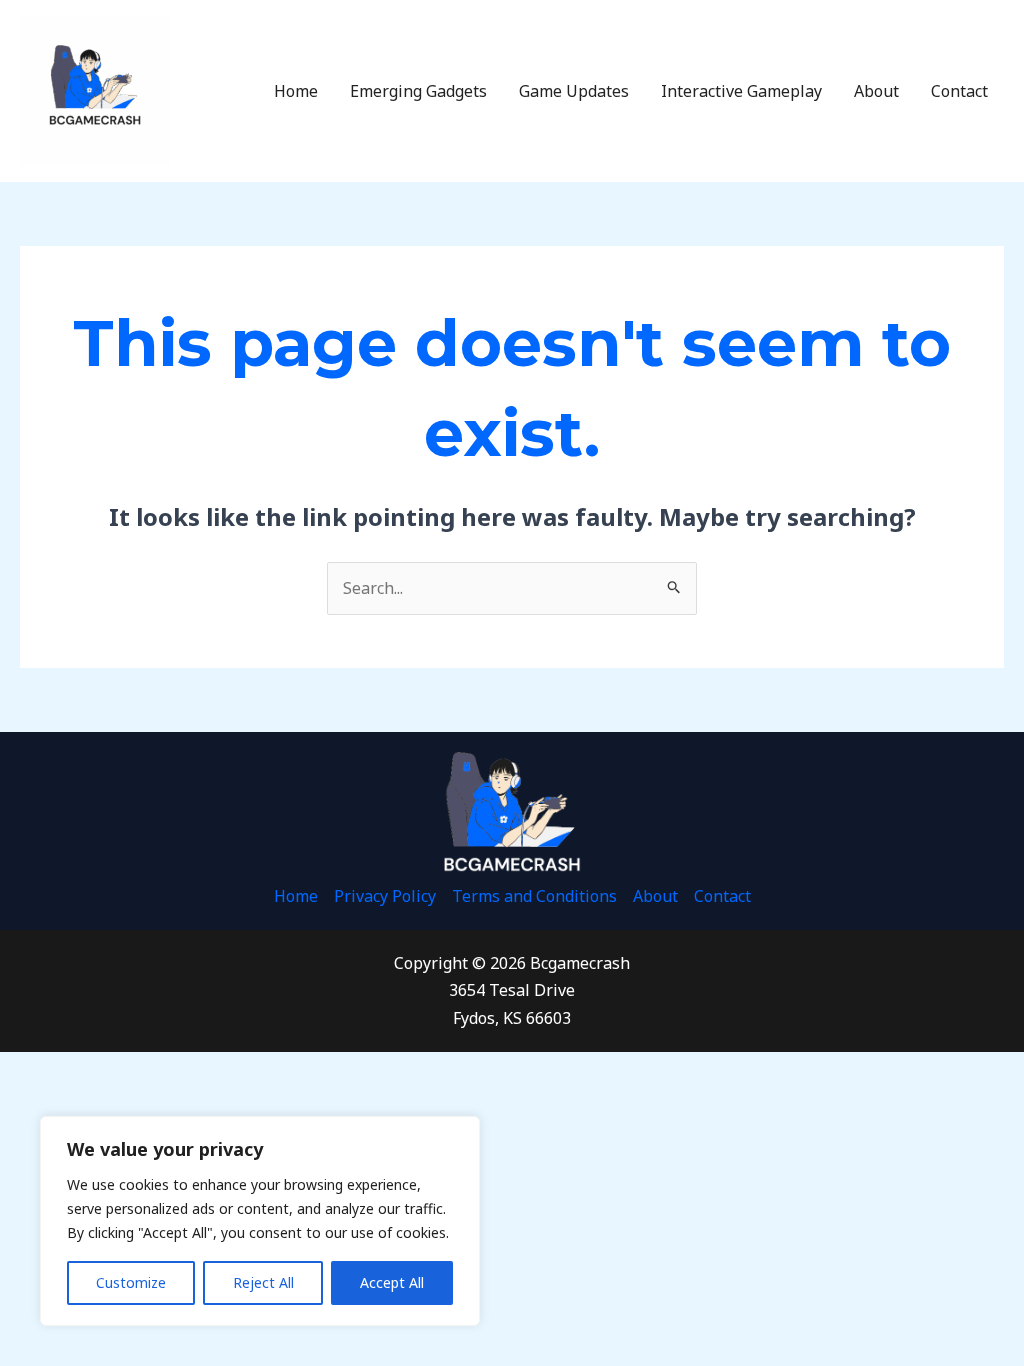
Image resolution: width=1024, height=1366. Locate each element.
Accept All (392, 1282)
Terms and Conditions (534, 896)
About (876, 91)
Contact (959, 91)
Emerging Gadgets (418, 91)
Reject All (263, 1282)
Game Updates (574, 91)
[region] (260, 1221)
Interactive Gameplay (741, 91)
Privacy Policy (385, 896)
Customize (131, 1282)
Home (296, 91)
